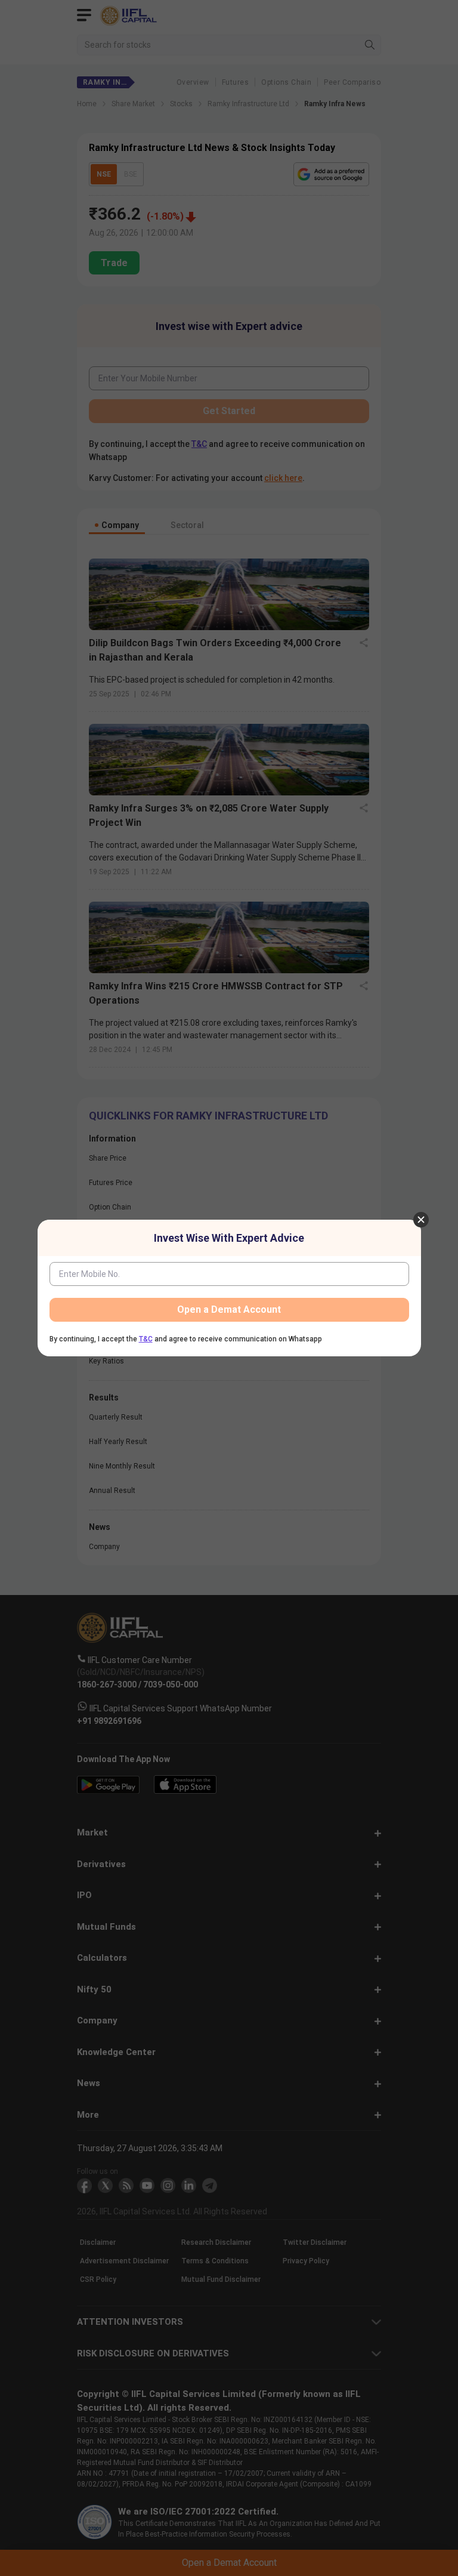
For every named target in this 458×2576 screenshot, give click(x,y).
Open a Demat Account (229, 1309)
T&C (146, 1339)
